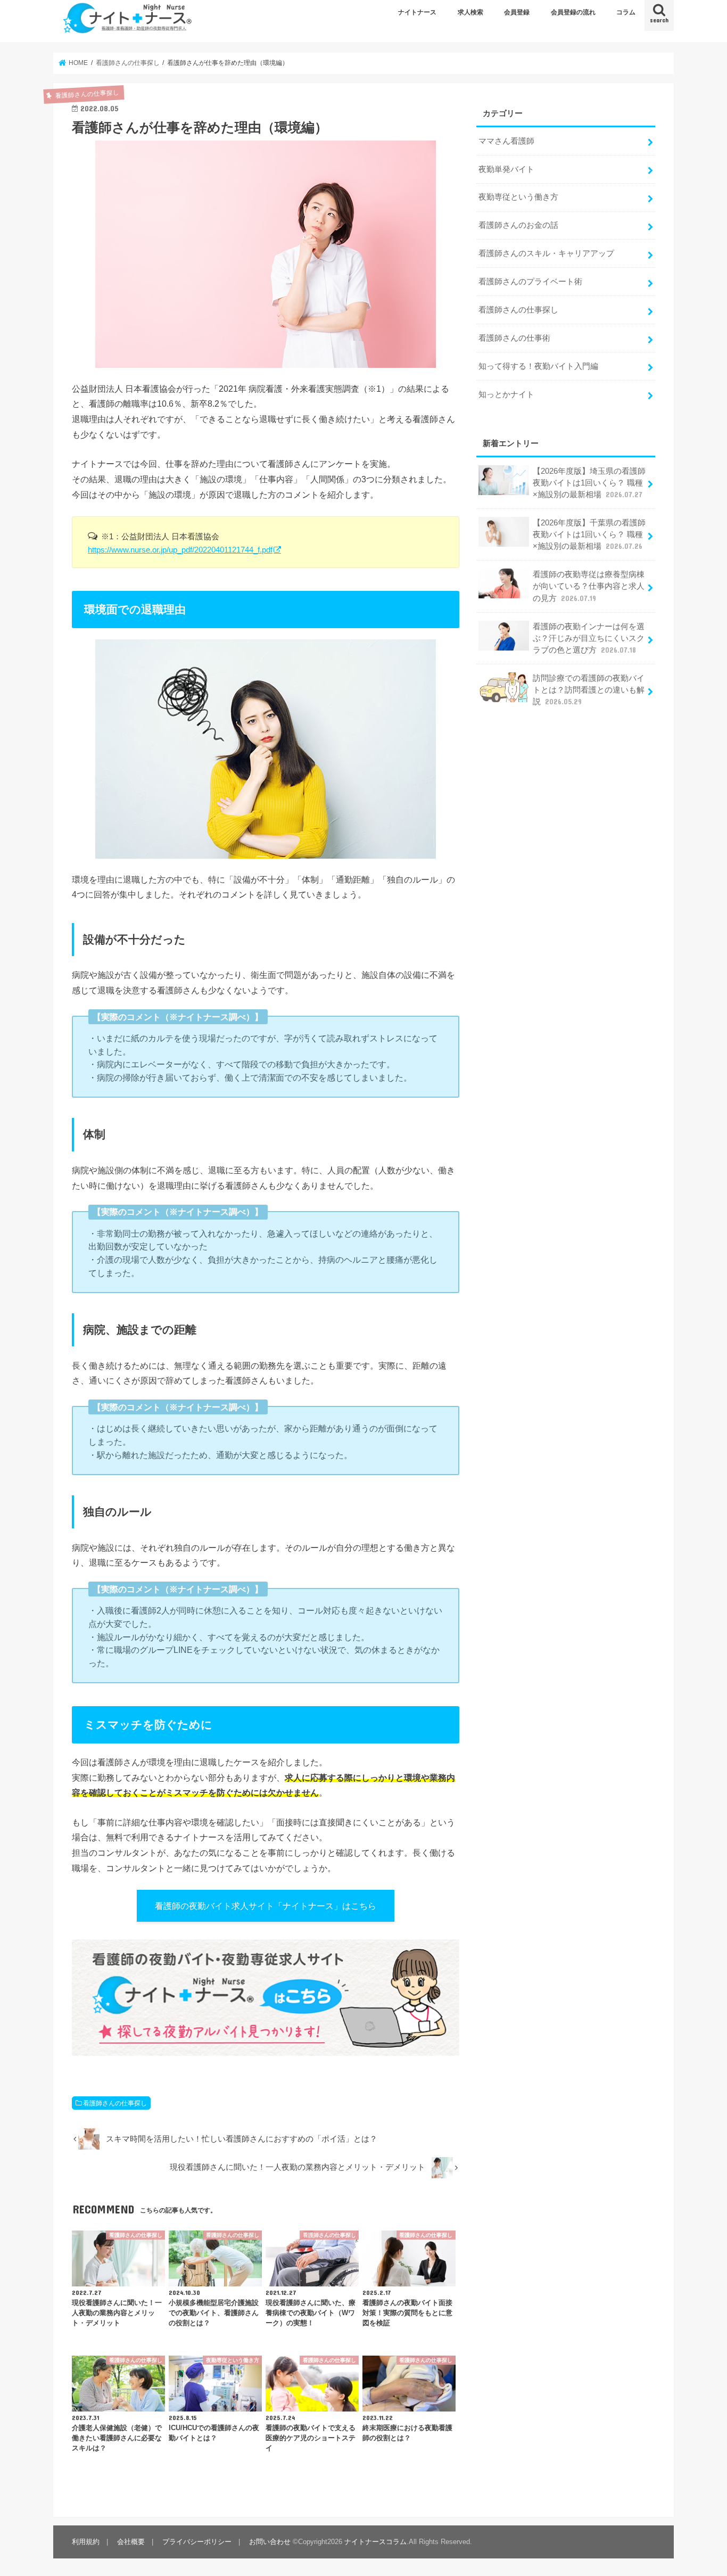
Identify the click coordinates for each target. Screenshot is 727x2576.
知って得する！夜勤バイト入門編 (538, 366)
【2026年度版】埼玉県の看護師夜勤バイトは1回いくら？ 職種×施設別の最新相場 (589, 483)
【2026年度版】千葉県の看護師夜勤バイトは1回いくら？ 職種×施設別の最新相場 (589, 534)
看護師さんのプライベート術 (530, 282)
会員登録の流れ (573, 12)
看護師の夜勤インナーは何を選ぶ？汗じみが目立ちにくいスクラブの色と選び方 (589, 638)
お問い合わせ (270, 2542)
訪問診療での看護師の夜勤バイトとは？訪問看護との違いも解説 (589, 690)
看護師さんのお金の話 (518, 225)
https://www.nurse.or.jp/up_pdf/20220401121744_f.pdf (180, 550)
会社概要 (131, 2542)
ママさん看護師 (506, 141)
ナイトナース (417, 12)
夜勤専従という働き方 (518, 197)
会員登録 (517, 12)
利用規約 (86, 2542)
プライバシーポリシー (197, 2542)
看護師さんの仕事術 (514, 338)
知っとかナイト (506, 394)
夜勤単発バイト (506, 169)
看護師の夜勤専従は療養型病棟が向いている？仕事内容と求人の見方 (589, 586)
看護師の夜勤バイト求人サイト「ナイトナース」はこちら (266, 1906)
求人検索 (470, 12)
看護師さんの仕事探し (115, 2103)
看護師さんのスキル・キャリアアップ (546, 253)
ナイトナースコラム (375, 2542)
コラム (626, 12)
